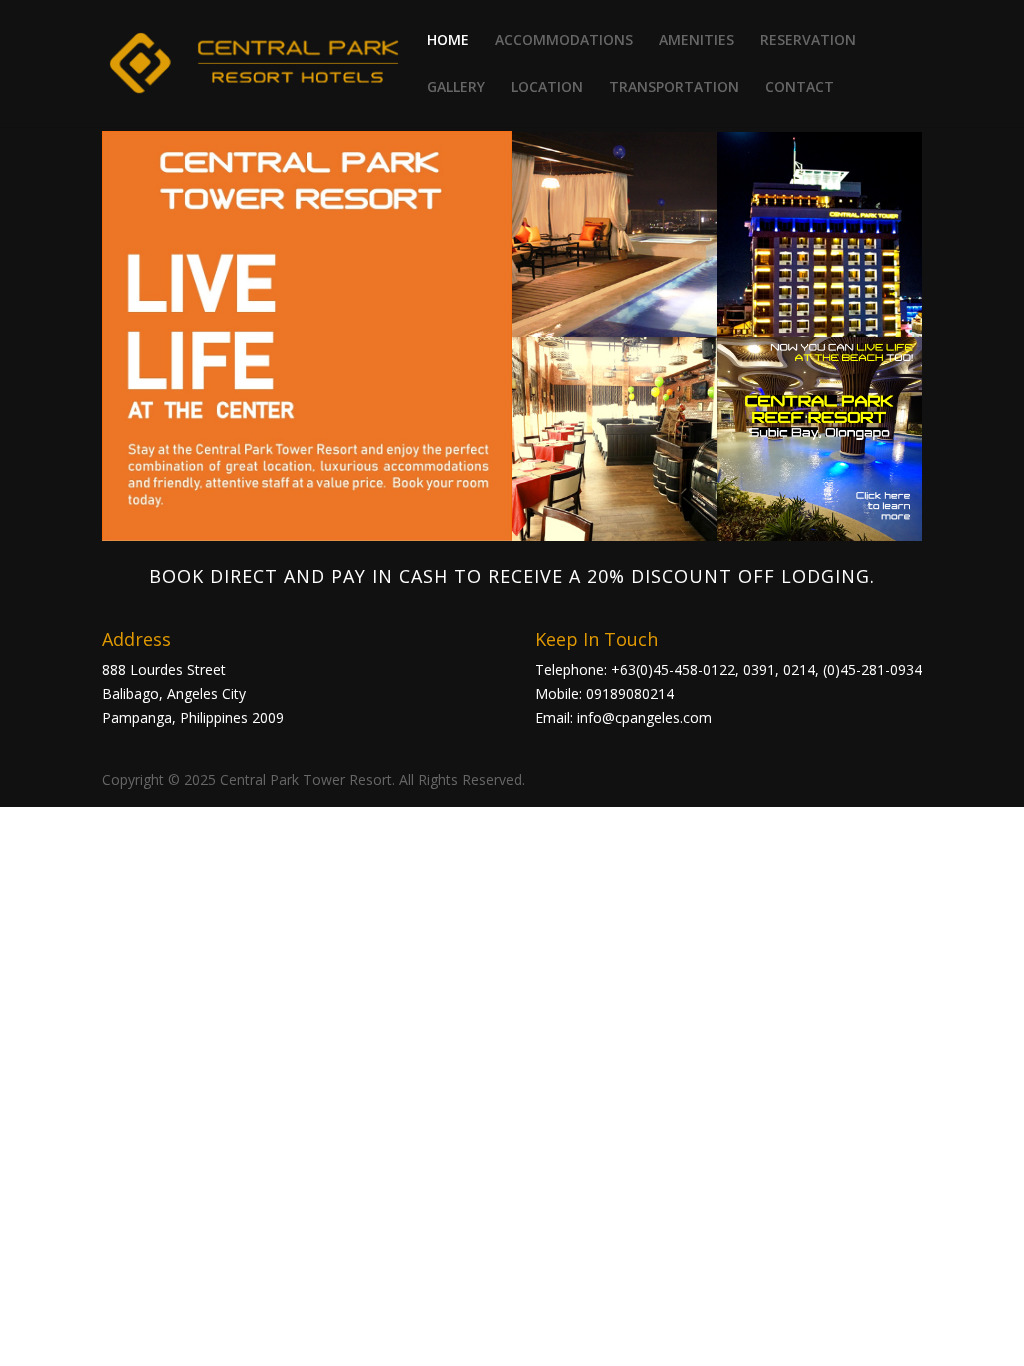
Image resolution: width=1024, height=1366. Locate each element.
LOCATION (547, 88)
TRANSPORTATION (674, 88)
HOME (448, 41)
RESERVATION (808, 41)
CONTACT (799, 88)
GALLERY (456, 88)
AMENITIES (696, 41)
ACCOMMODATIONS (564, 41)
